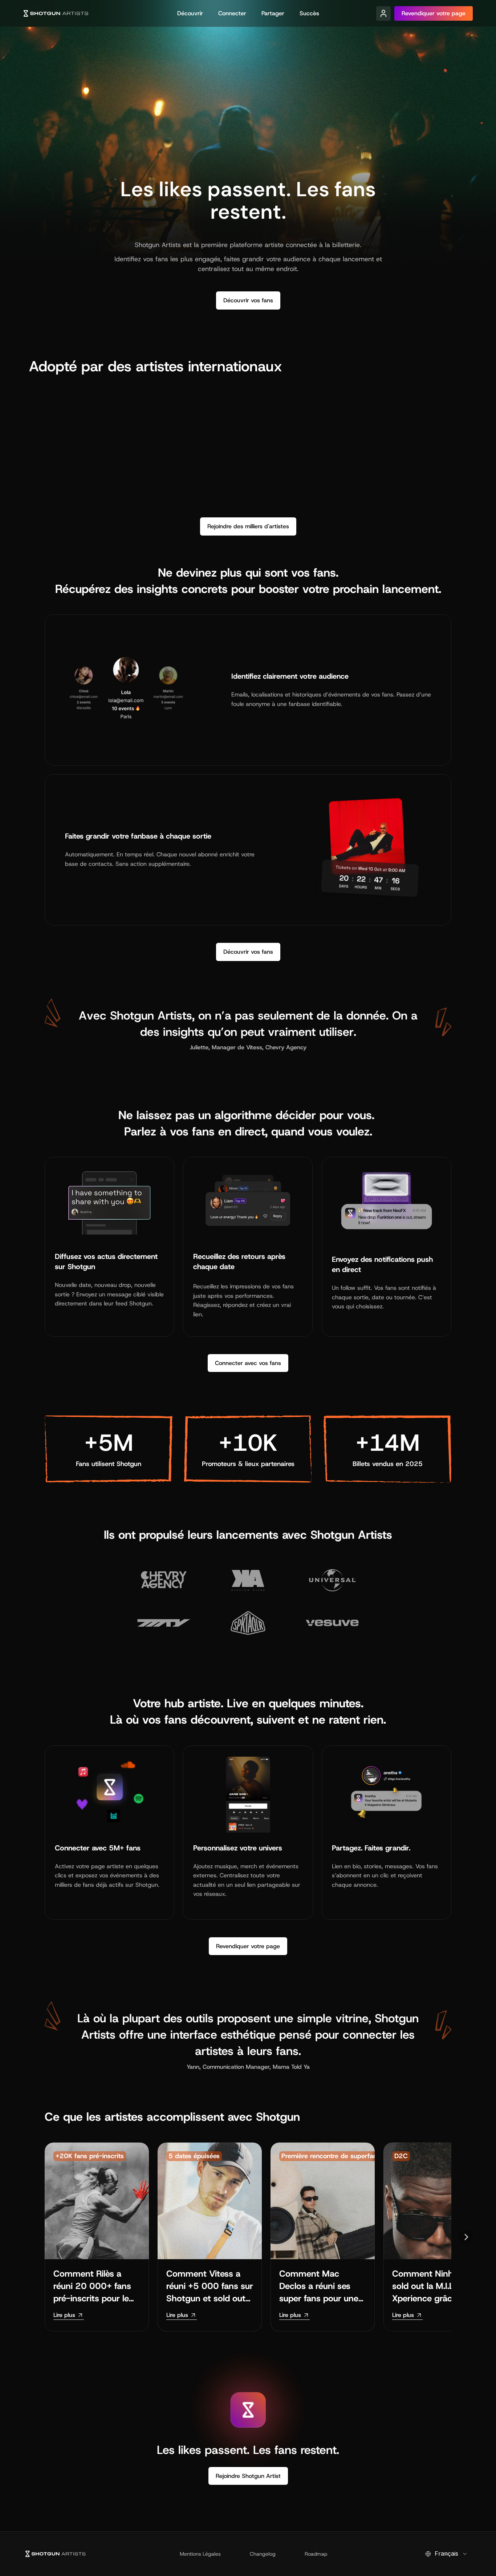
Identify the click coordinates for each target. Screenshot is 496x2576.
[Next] (466, 2237)
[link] (69, 2315)
